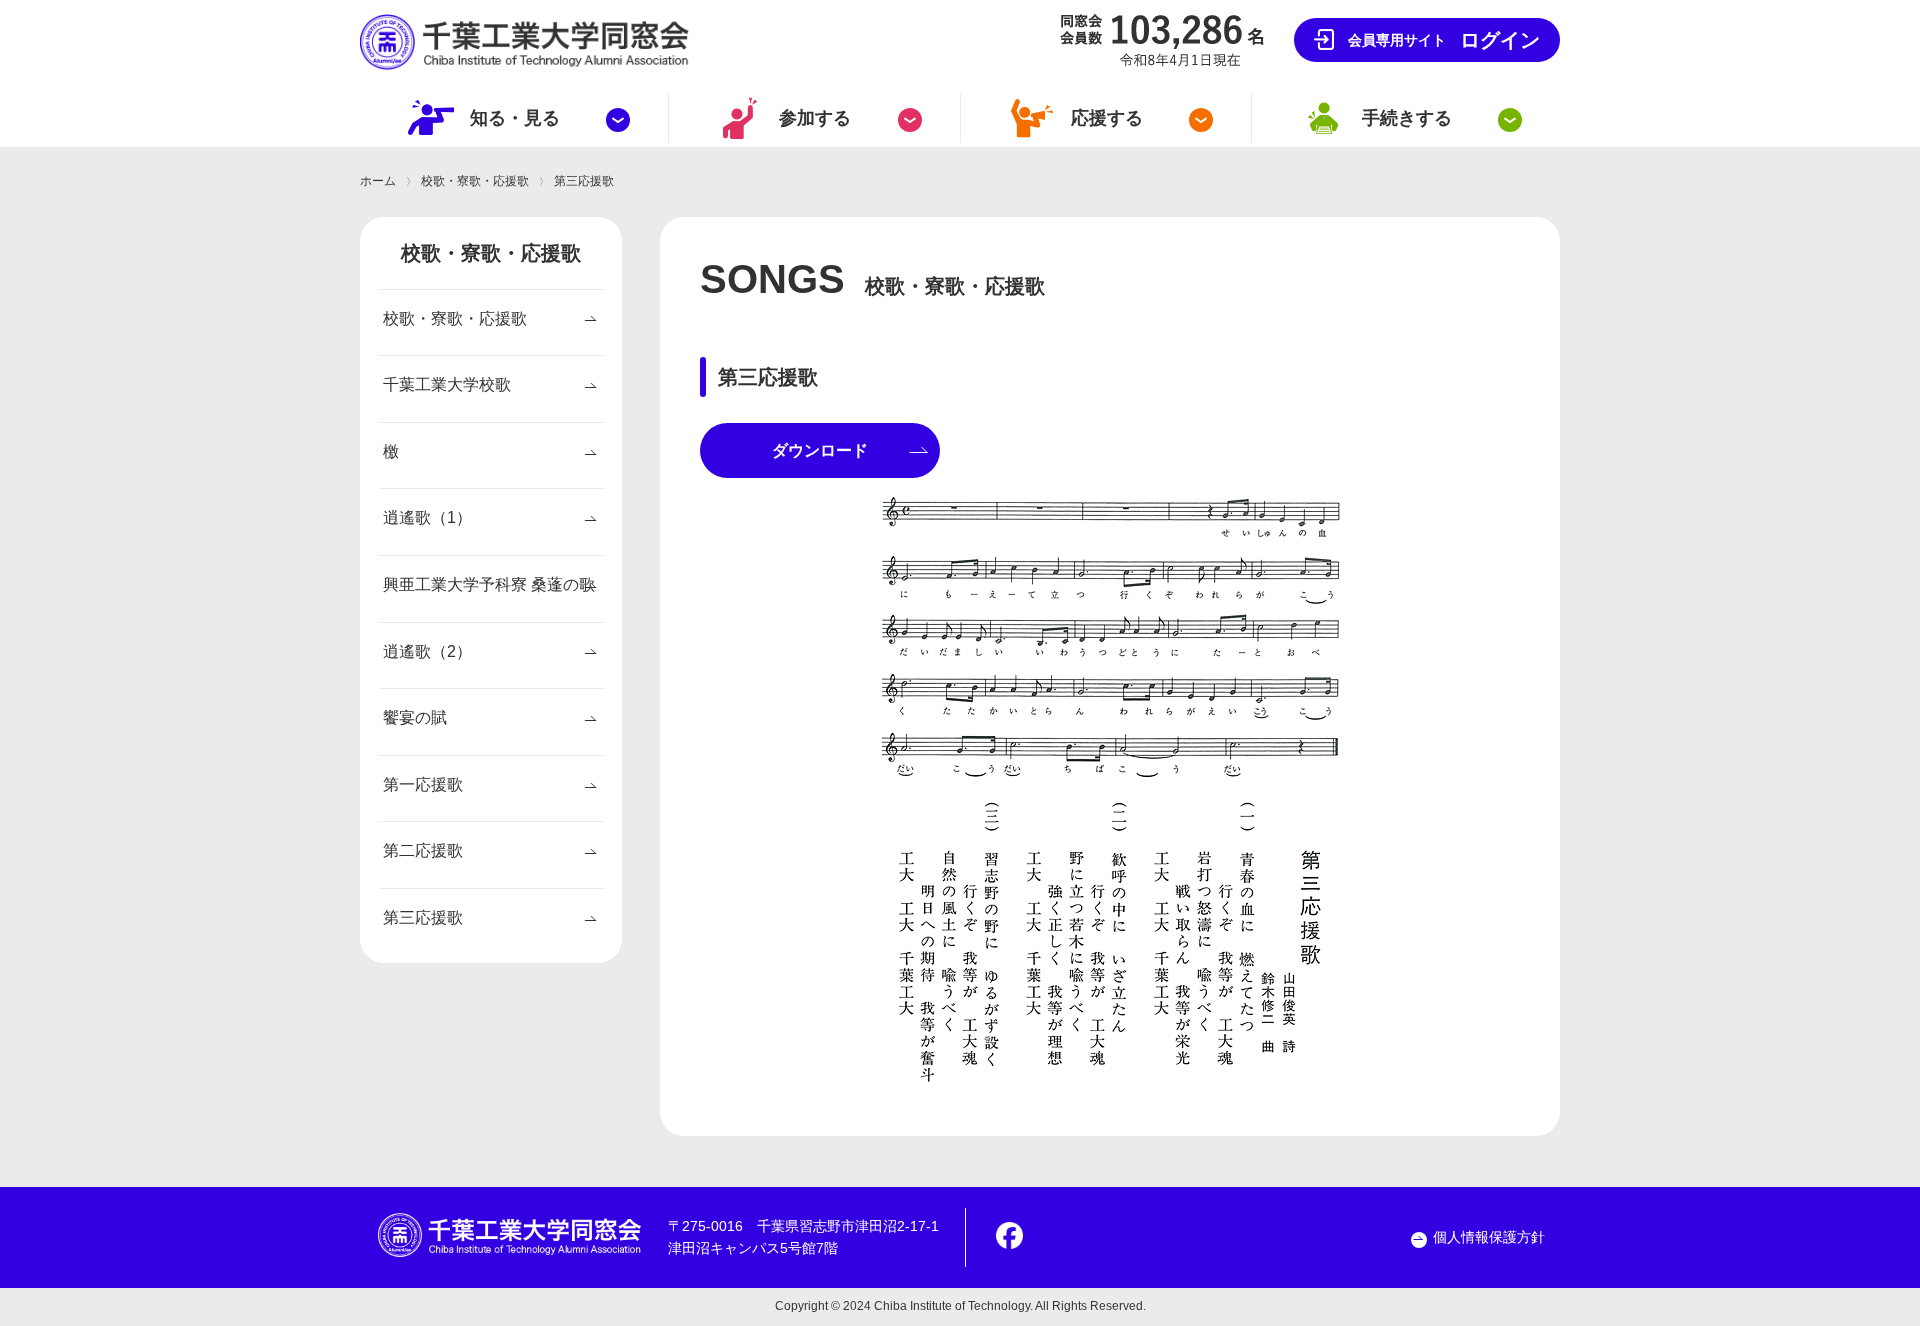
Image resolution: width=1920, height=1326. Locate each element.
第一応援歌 (423, 784)
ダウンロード (820, 450)
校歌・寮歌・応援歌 (475, 181)
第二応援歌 (423, 850)
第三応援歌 (423, 917)
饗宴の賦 (415, 717)
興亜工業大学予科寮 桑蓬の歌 (489, 584)
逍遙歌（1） (427, 517)
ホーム (378, 181)
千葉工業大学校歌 (447, 384)
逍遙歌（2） (427, 651)
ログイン (1444, 40)
